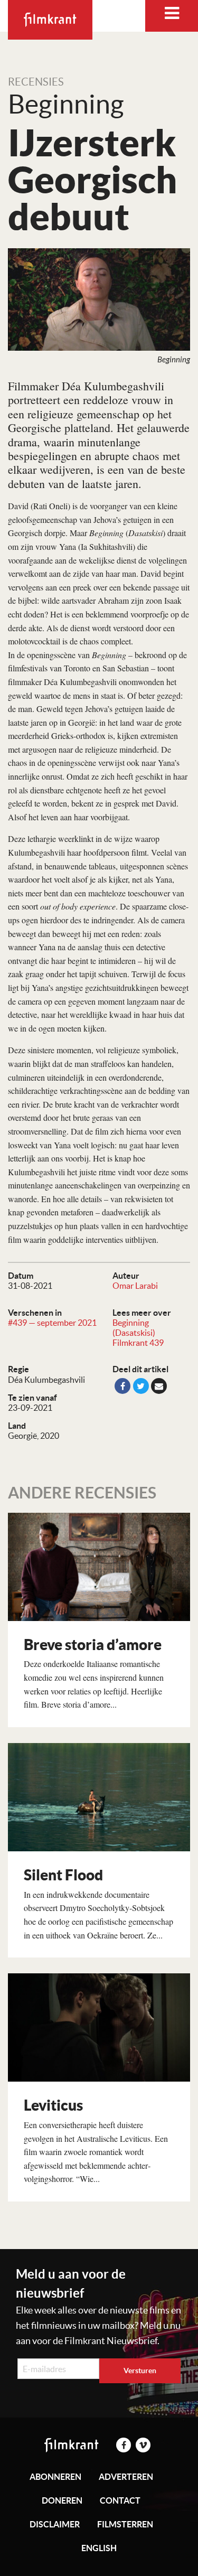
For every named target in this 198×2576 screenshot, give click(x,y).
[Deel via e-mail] (159, 1386)
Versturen (140, 2371)
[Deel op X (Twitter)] (141, 1386)
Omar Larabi (135, 1286)
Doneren (62, 2500)
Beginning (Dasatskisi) (134, 1328)
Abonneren (55, 2477)
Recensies (36, 82)
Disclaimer (55, 2524)
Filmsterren (125, 2524)
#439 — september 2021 (52, 1323)
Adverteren (126, 2477)
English (99, 2548)
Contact (120, 2500)
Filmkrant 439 (138, 1343)
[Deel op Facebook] (122, 1386)
